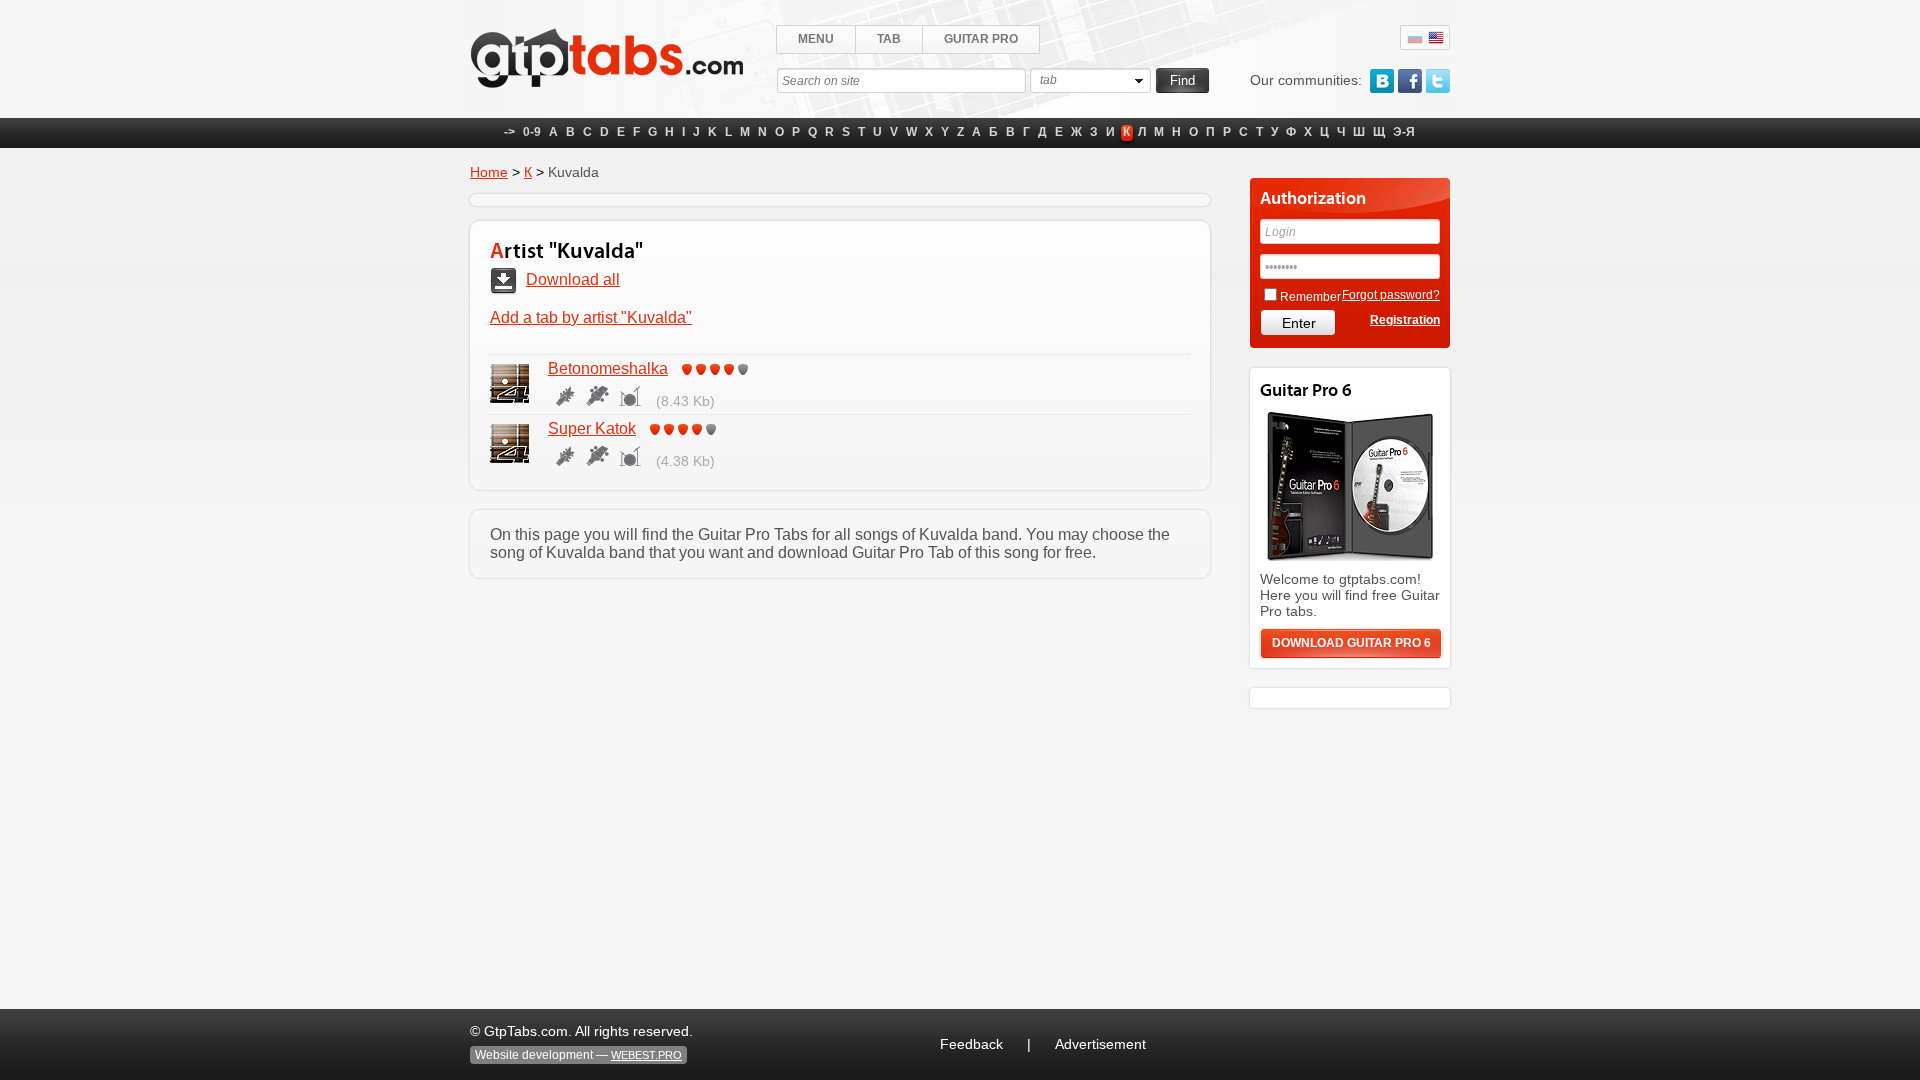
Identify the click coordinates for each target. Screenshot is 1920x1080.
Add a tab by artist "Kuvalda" (591, 317)
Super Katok (592, 428)
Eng (1436, 38)
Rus (1415, 38)
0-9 (532, 132)
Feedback (971, 1044)
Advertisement (1100, 1044)
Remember (1310, 297)
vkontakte (1382, 81)
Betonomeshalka (608, 368)
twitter (1438, 81)
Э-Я (1404, 132)
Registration (1405, 320)
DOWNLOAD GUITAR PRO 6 (1351, 643)
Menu (816, 39)
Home (489, 172)
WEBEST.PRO (646, 1055)
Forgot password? (1391, 295)
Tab (889, 39)
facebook (1410, 81)
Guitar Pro (981, 39)
